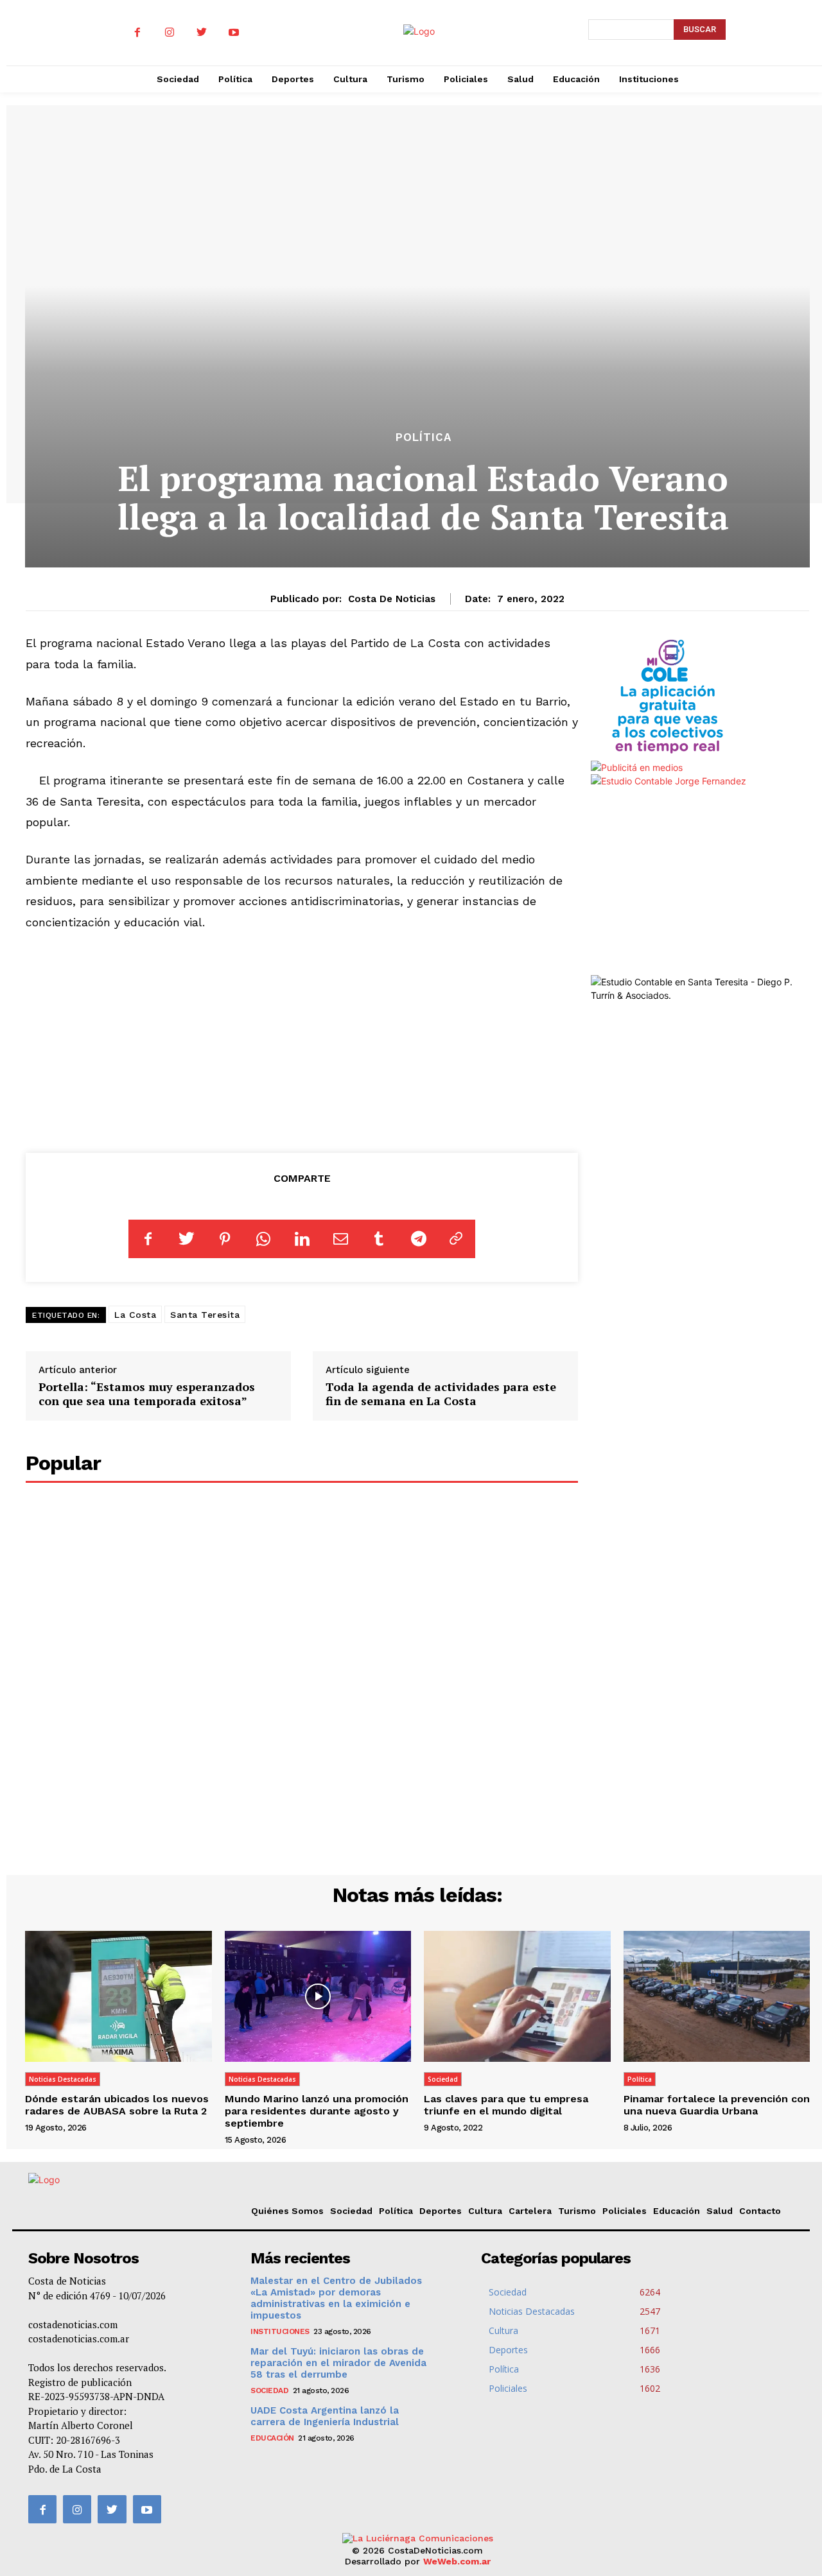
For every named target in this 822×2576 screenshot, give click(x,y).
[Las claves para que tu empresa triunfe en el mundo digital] (517, 1996)
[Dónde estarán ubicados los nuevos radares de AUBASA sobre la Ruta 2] (118, 1996)
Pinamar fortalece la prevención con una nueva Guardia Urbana (717, 2105)
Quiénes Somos (287, 2211)
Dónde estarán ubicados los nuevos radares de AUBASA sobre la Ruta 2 (117, 2105)
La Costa (135, 1315)
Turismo (577, 2211)
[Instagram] (170, 33)
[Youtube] (234, 33)
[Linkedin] (302, 1239)
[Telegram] (417, 1239)
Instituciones (280, 2331)
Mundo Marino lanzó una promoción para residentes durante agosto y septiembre (317, 2111)
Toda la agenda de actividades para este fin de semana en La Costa (441, 1394)
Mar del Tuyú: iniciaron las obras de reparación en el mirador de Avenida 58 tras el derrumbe (338, 2363)
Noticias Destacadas (63, 2079)
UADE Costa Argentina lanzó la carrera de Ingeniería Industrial (325, 2416)
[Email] (340, 1239)
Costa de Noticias (392, 599)
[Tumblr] (379, 1239)
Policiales (625, 2211)
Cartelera (530, 2211)
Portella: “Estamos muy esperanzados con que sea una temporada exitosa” (147, 1394)
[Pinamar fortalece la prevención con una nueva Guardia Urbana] (717, 1996)
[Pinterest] (225, 1239)
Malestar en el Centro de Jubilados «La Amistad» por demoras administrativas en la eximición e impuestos (336, 2298)
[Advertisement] (302, 1039)
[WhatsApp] (263, 1239)
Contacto (760, 2211)
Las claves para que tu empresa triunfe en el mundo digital (506, 2105)
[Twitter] (202, 33)
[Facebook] (137, 33)
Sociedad (443, 2079)
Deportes (441, 2211)
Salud (720, 2211)
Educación (677, 2211)
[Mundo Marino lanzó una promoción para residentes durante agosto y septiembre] (318, 1996)
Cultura (485, 2211)
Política (424, 437)
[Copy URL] (456, 1239)
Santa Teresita (205, 1315)
